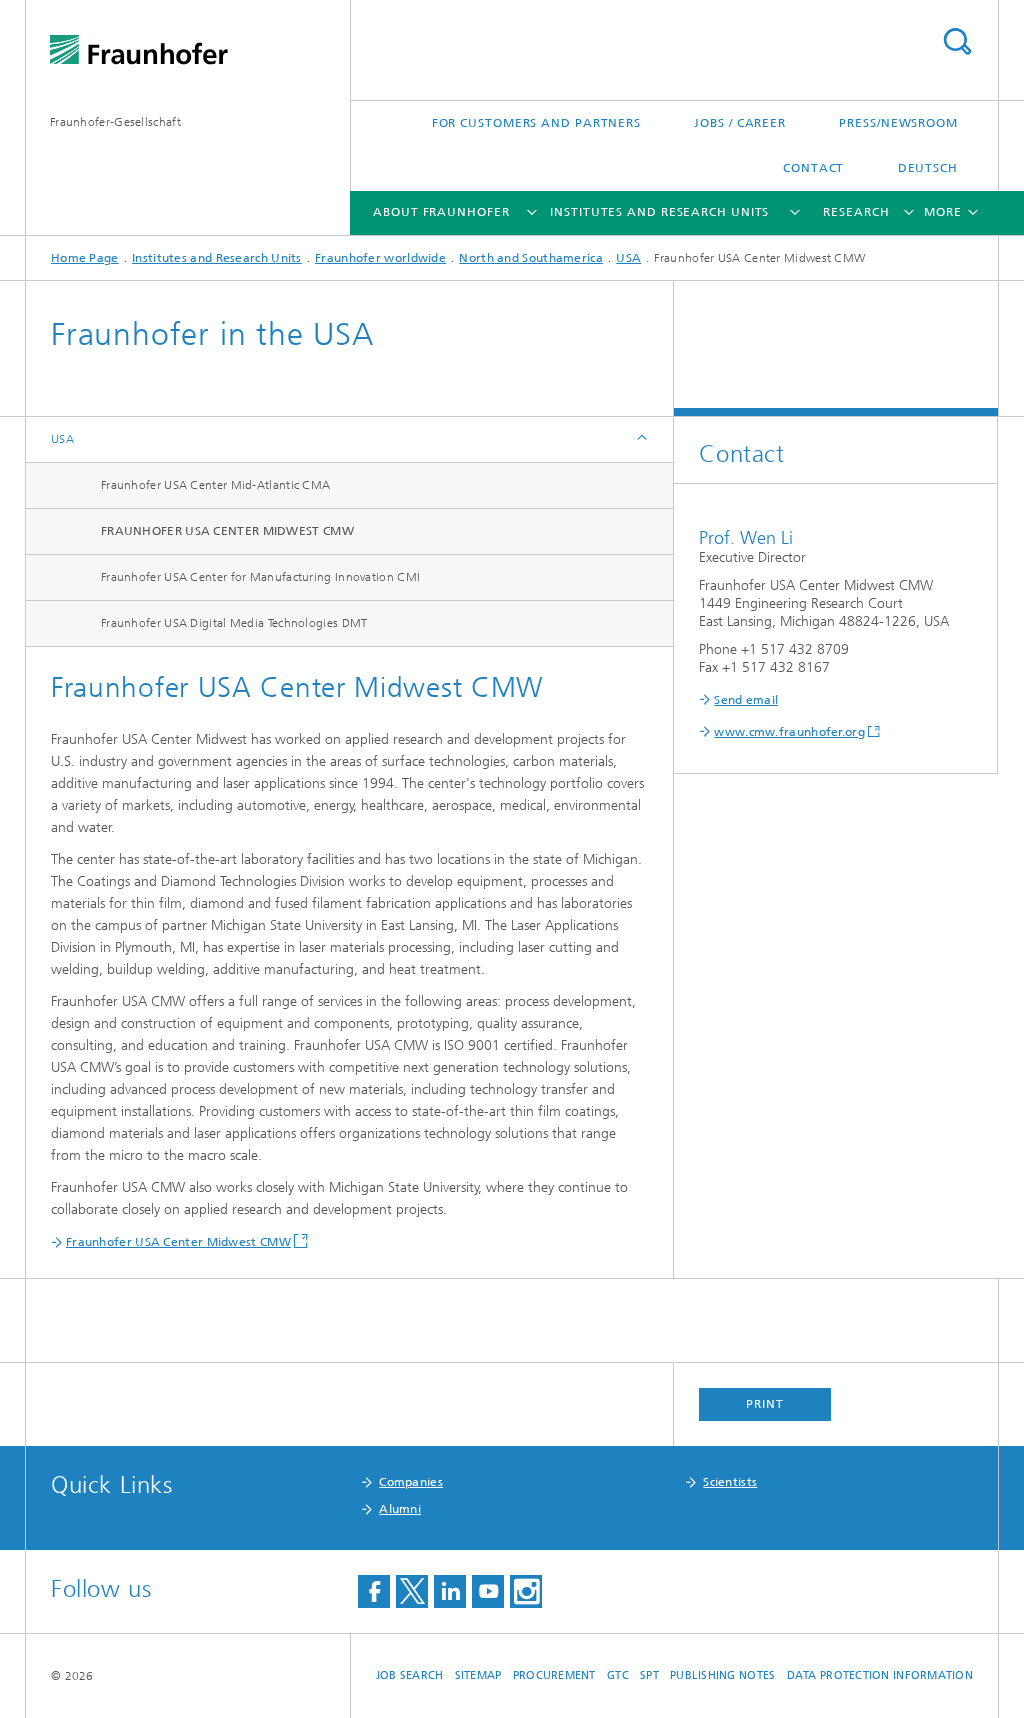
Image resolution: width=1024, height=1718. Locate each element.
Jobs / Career (740, 123)
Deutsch (928, 168)
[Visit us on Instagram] (526, 1591)
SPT (649, 1675)
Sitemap (478, 1675)
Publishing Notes (722, 1675)
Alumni (400, 1509)
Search (957, 41)
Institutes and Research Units (659, 212)
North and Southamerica (531, 258)
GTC (618, 1675)
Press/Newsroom (898, 123)
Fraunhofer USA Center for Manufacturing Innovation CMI (260, 577)
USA (628, 258)
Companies (411, 1482)
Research (856, 212)
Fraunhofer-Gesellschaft (115, 122)
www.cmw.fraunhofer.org (789, 732)
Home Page (85, 258)
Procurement (554, 1675)
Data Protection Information (880, 1675)
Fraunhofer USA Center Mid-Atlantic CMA (215, 485)
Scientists (730, 1482)
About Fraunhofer (441, 212)
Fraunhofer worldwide (380, 258)
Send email (746, 700)
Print (765, 1404)
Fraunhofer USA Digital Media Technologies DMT (234, 623)
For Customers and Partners (536, 123)
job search (410, 1675)
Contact (813, 168)
